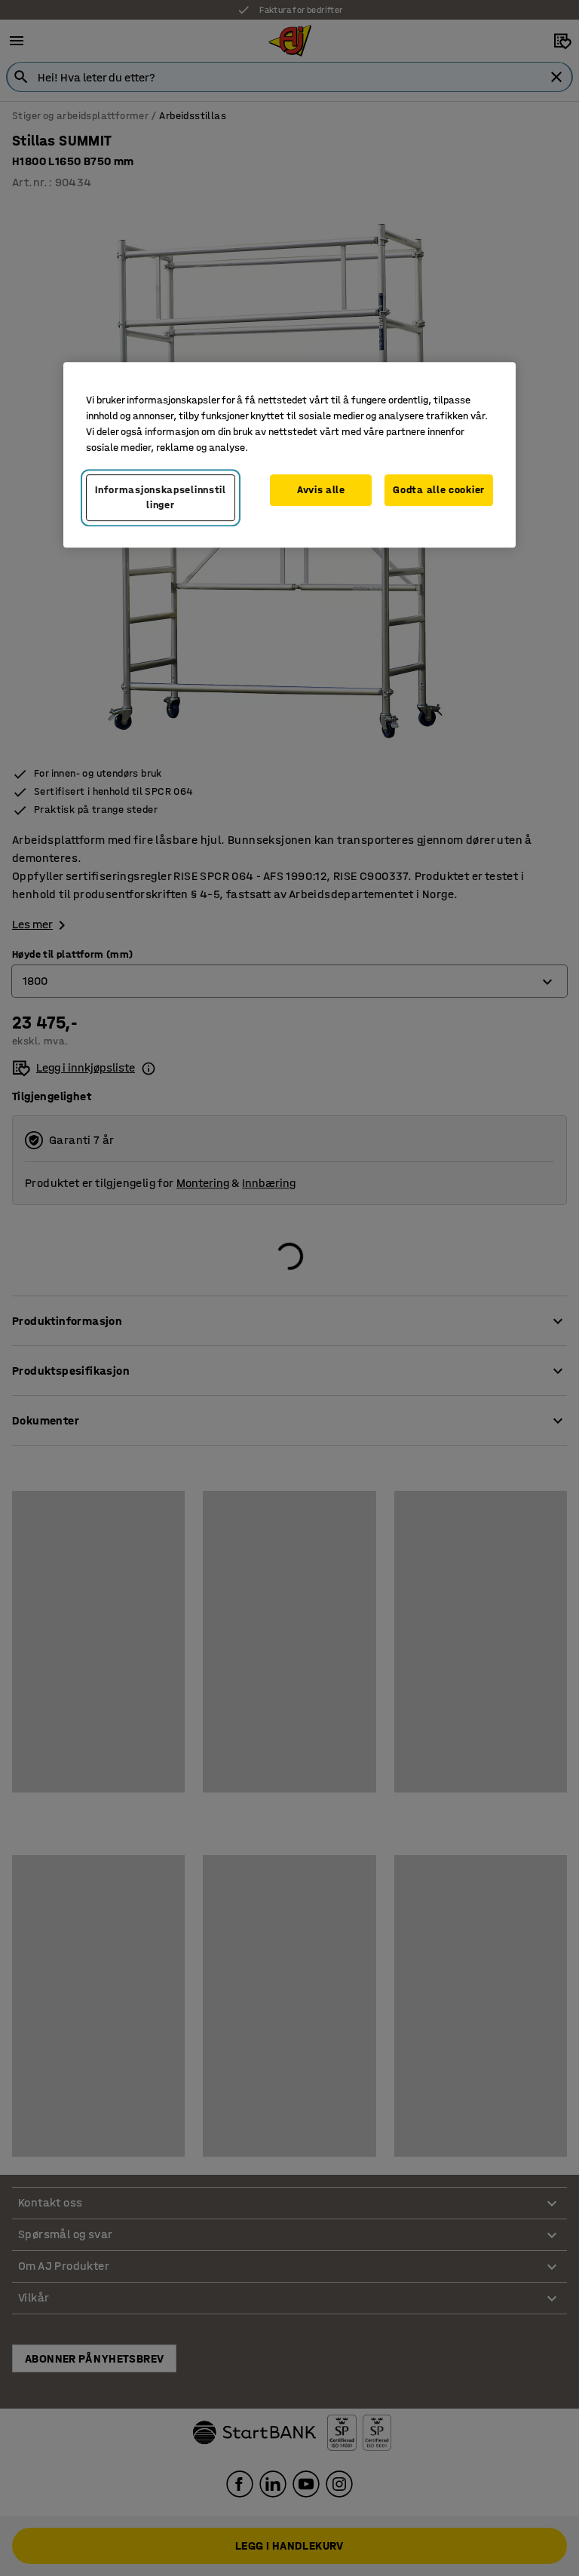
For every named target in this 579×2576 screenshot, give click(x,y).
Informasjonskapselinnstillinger (161, 498)
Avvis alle (321, 491)
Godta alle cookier (439, 491)
